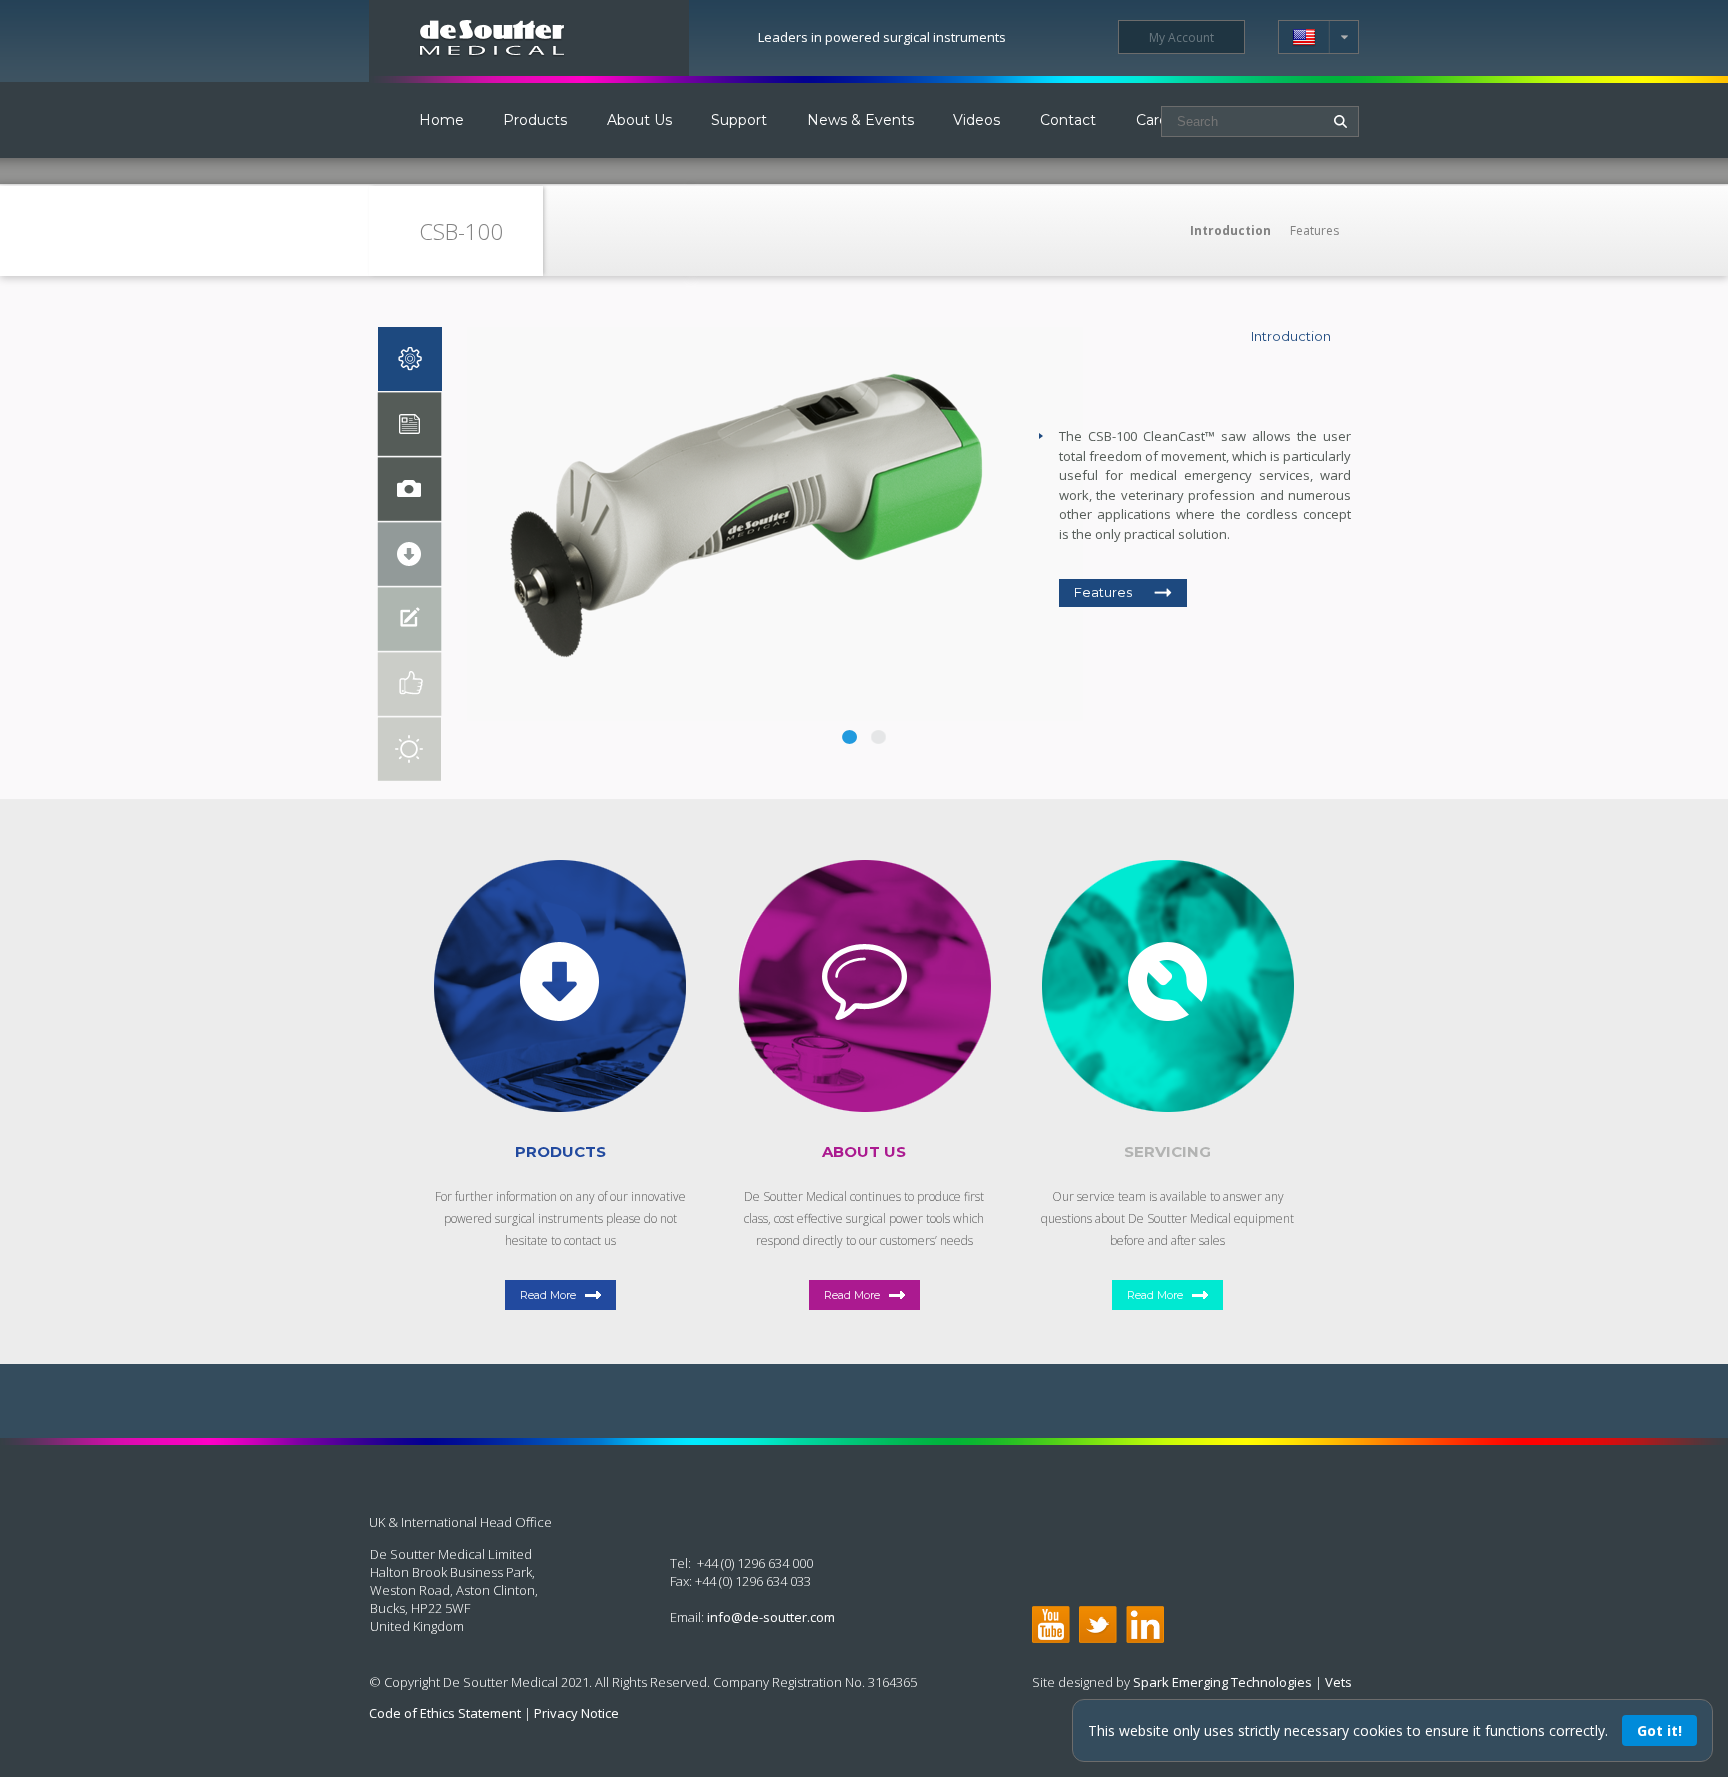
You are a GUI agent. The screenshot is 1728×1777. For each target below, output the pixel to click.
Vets (1338, 1682)
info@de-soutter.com (771, 1617)
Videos (976, 120)
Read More (548, 1295)
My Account (1181, 37)
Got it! (1659, 1730)
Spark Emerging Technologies (1222, 1682)
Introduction (1230, 230)
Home (441, 120)
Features (1314, 230)
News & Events (860, 120)
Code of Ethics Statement (445, 1713)
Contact (1068, 120)
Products (535, 120)
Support (739, 120)
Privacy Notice (576, 1713)
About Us (639, 120)
